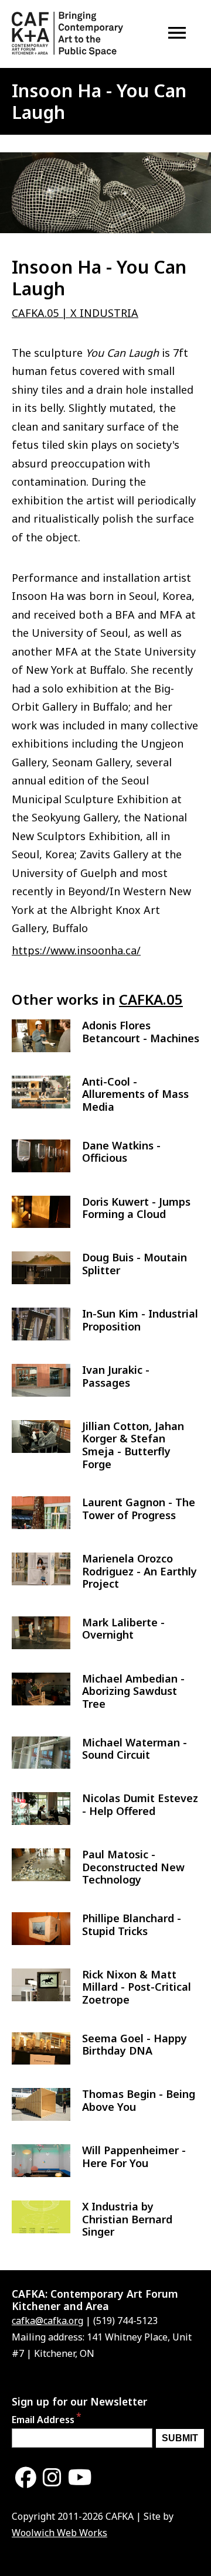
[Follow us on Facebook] (26, 2478)
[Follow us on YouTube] (80, 2478)
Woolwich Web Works (59, 2533)
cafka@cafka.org (47, 2321)
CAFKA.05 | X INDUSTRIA (75, 313)
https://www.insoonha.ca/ (76, 950)
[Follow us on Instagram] (52, 2478)
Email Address (43, 2420)
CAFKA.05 (151, 999)
